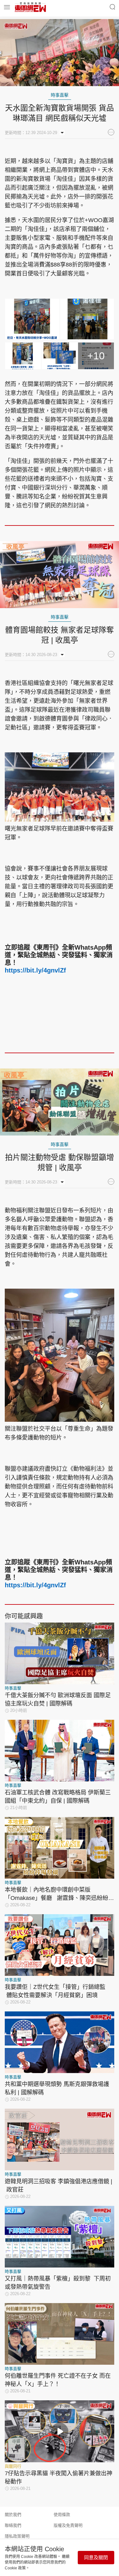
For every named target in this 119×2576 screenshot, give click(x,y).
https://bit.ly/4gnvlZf (35, 970)
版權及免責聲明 (68, 2525)
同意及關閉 (96, 2557)
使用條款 (62, 2515)
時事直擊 (60, 95)
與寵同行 (13, 2466)
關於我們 (13, 2515)
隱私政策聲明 (17, 2536)
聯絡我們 (13, 2525)
